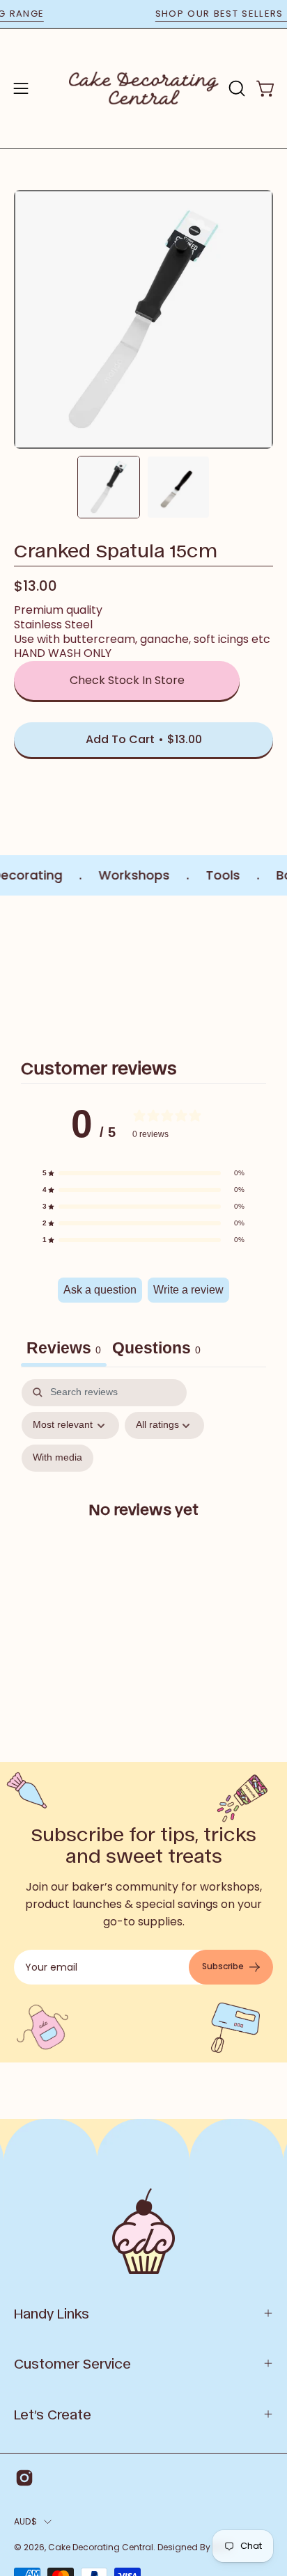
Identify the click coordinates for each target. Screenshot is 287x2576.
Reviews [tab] (64, 1348)
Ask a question (100, 1290)
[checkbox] (57, 1458)
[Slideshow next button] (267, 969)
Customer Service (72, 2363)
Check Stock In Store (127, 680)
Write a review (188, 1290)
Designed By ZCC (194, 2547)
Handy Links (52, 2313)
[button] (235, 88)
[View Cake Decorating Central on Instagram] (24, 2478)
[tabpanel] (143, 1521)
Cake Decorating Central (101, 2547)
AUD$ (25, 2521)
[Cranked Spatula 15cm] (109, 487)
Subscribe (223, 1966)
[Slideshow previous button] (20, 969)
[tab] (156, 1350)
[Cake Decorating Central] (144, 88)
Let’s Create (53, 2414)
